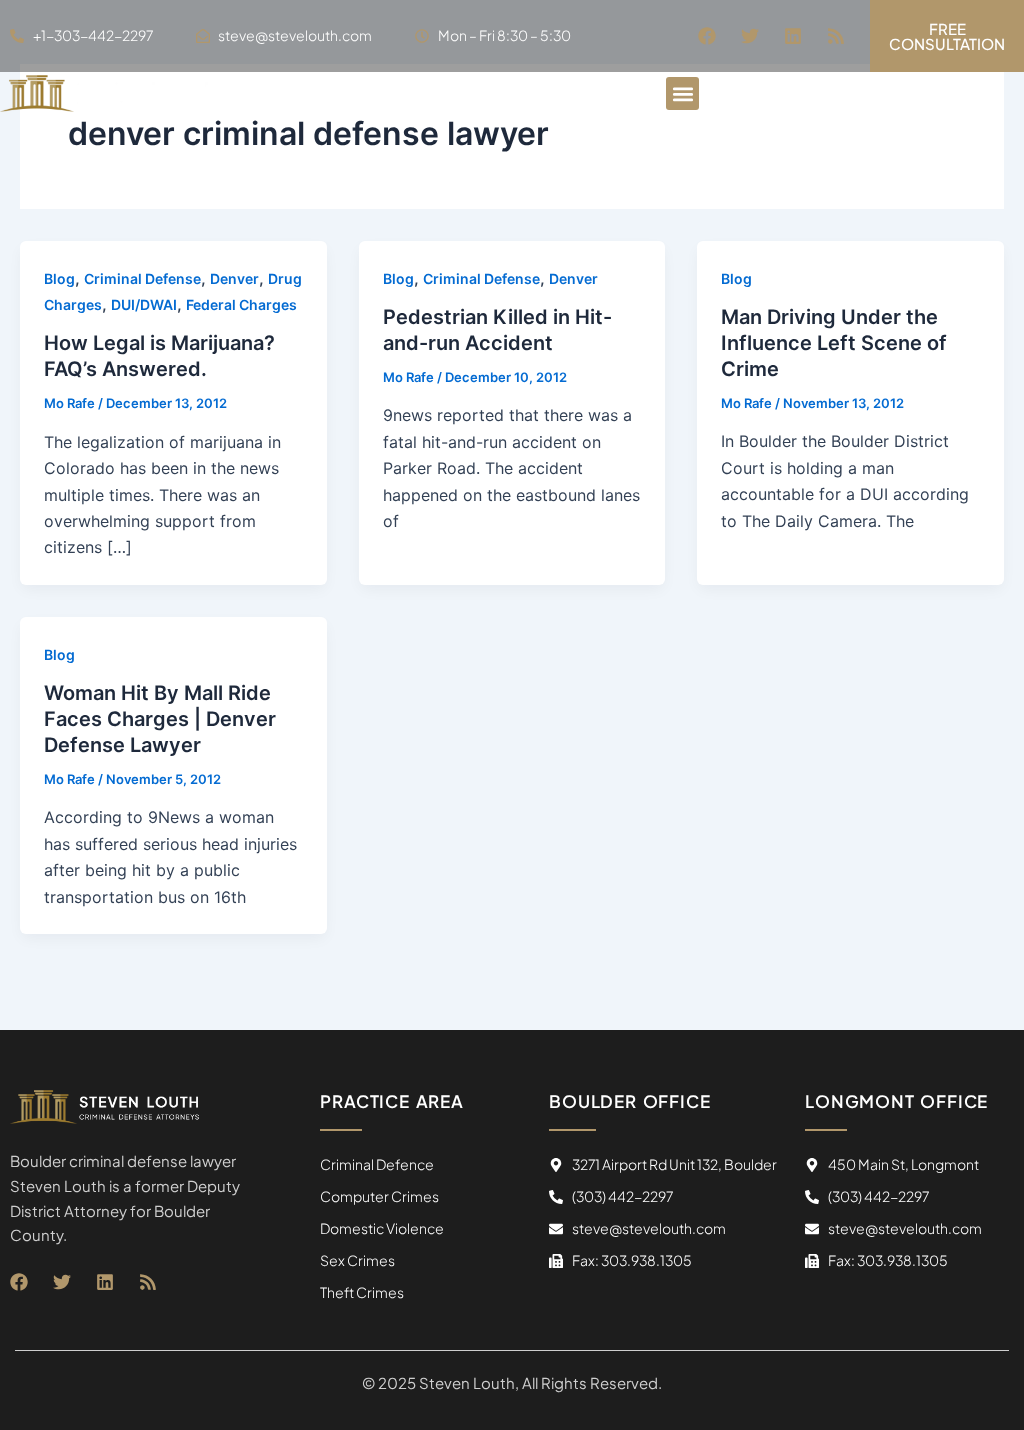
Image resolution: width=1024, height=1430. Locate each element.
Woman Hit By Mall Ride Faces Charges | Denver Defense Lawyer (160, 719)
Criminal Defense (142, 278)
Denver (234, 278)
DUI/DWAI (144, 304)
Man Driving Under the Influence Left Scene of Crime (834, 343)
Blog (59, 278)
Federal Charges (241, 304)
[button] (682, 93)
